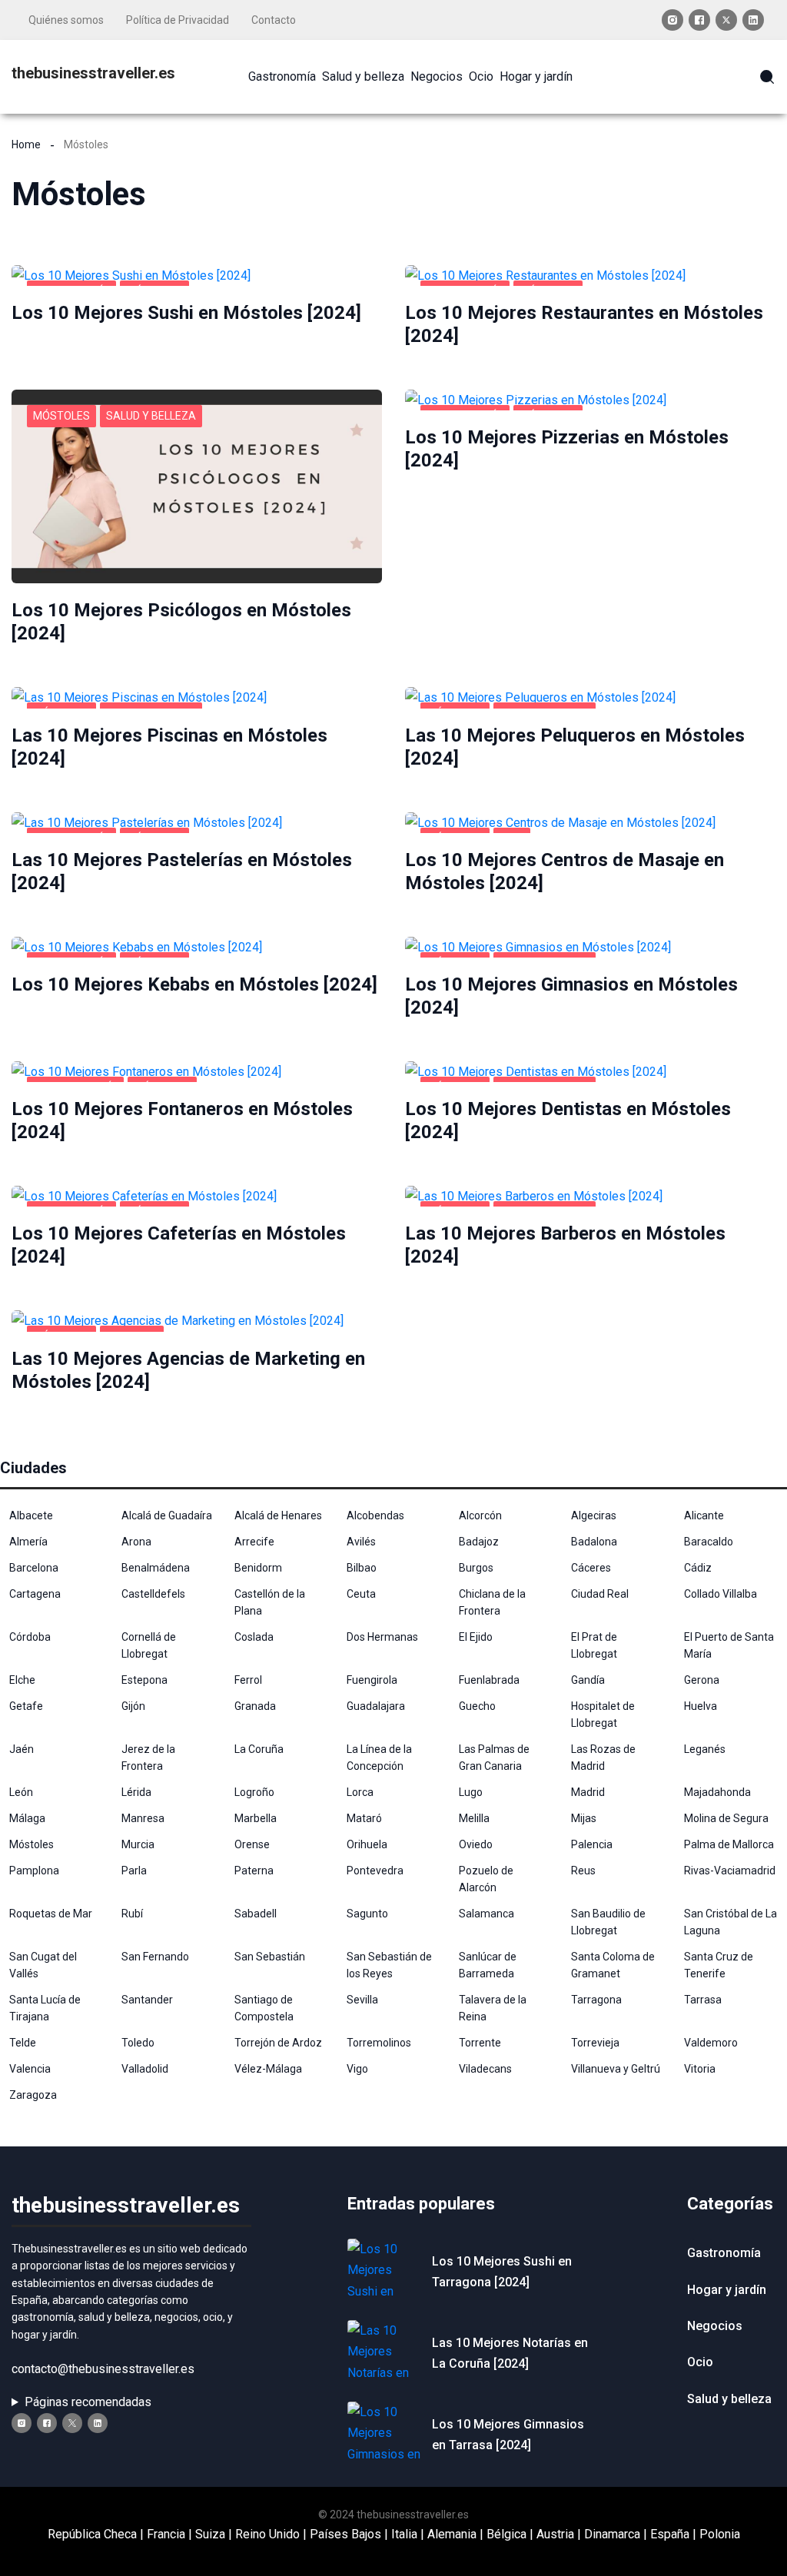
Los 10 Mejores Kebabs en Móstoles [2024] (194, 984)
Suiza (210, 2534)
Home (26, 144)
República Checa (92, 2534)
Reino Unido (267, 2534)
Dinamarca (612, 2534)
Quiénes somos (66, 20)
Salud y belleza (151, 416)
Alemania (452, 2534)
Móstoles (61, 416)
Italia (404, 2534)
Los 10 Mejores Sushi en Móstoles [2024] (186, 313)
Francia (166, 2534)
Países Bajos (345, 2534)
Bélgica (506, 2534)
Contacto (274, 20)
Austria (555, 2534)
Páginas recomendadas (88, 2402)
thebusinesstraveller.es (93, 73)
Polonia (720, 2534)
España (670, 2534)
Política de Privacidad (178, 20)
